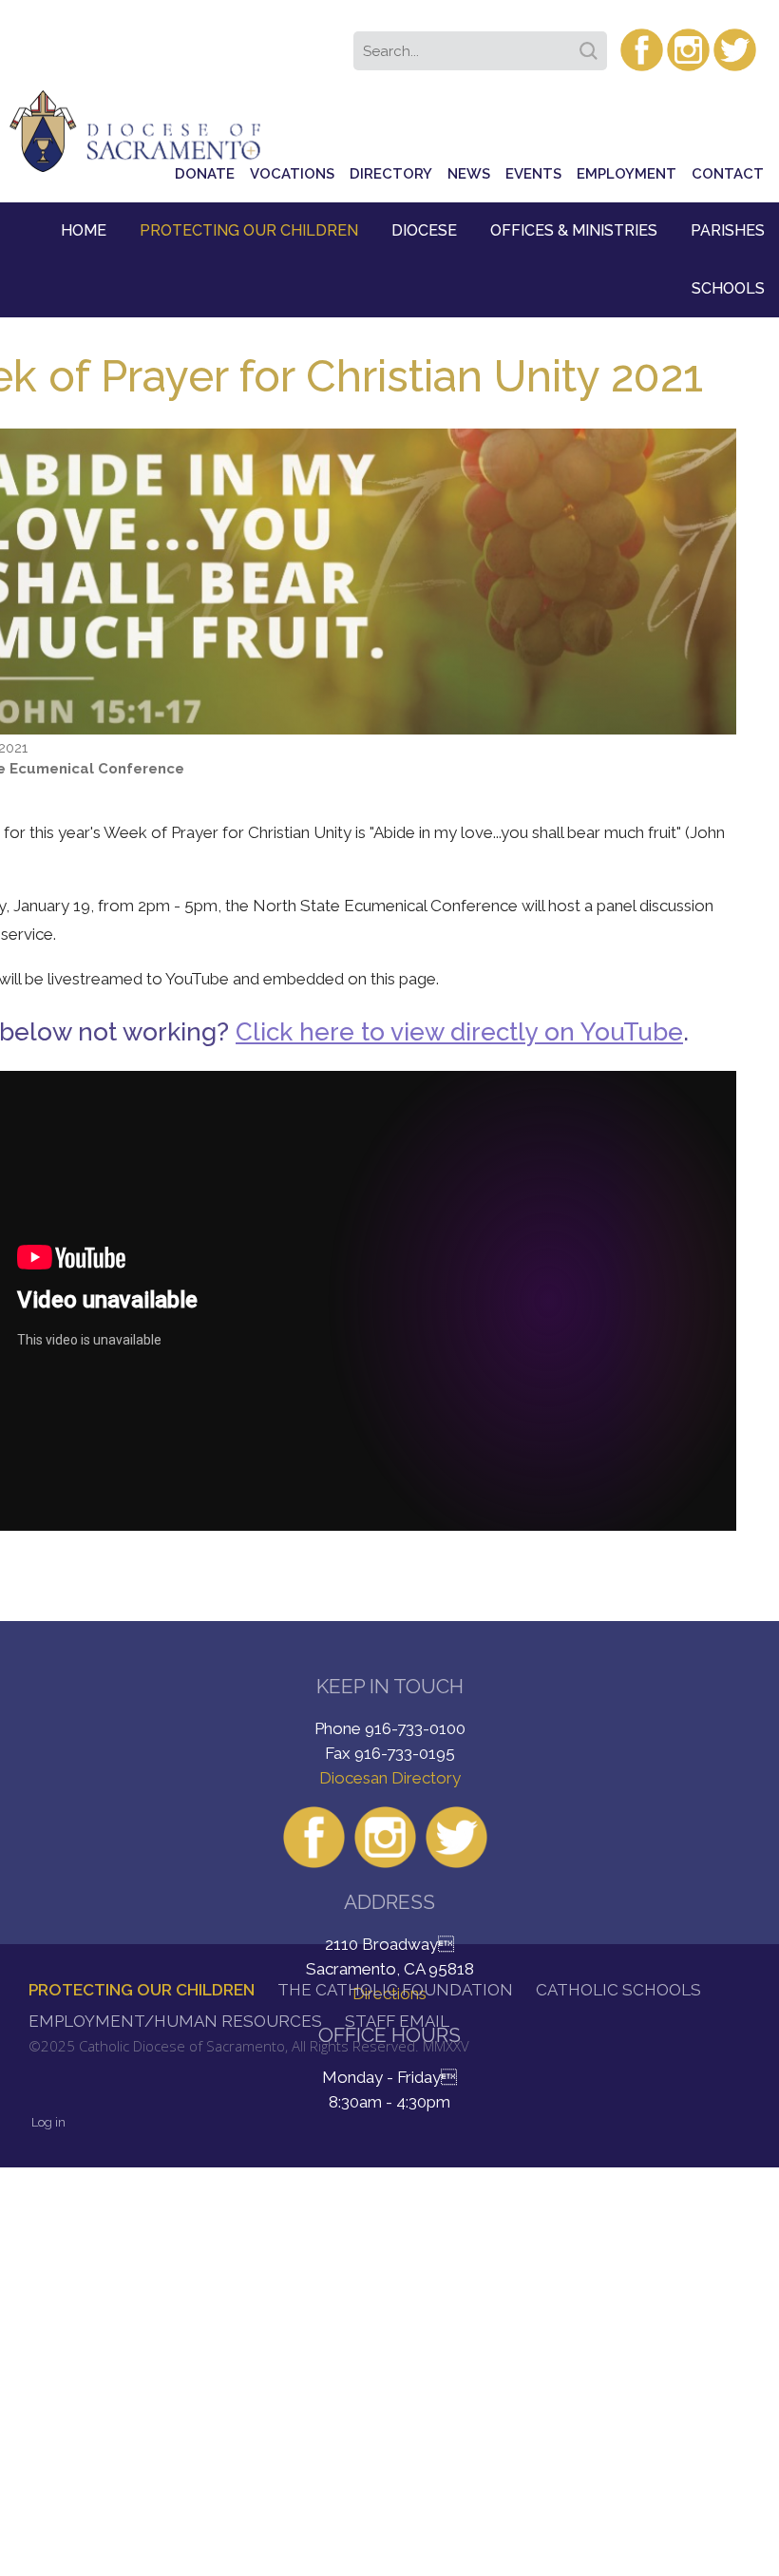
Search (592, 45)
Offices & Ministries (574, 230)
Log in (48, 2122)
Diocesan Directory (390, 1778)
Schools (728, 288)
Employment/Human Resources (175, 2021)
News (469, 174)
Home (84, 230)
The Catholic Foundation (395, 1990)
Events (533, 174)
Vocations (292, 174)
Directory (391, 174)
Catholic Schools (618, 1990)
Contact (728, 174)
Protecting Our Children (249, 230)
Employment (627, 174)
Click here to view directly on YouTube (459, 1032)
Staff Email (397, 2021)
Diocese (424, 230)
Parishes (728, 230)
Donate (205, 174)
